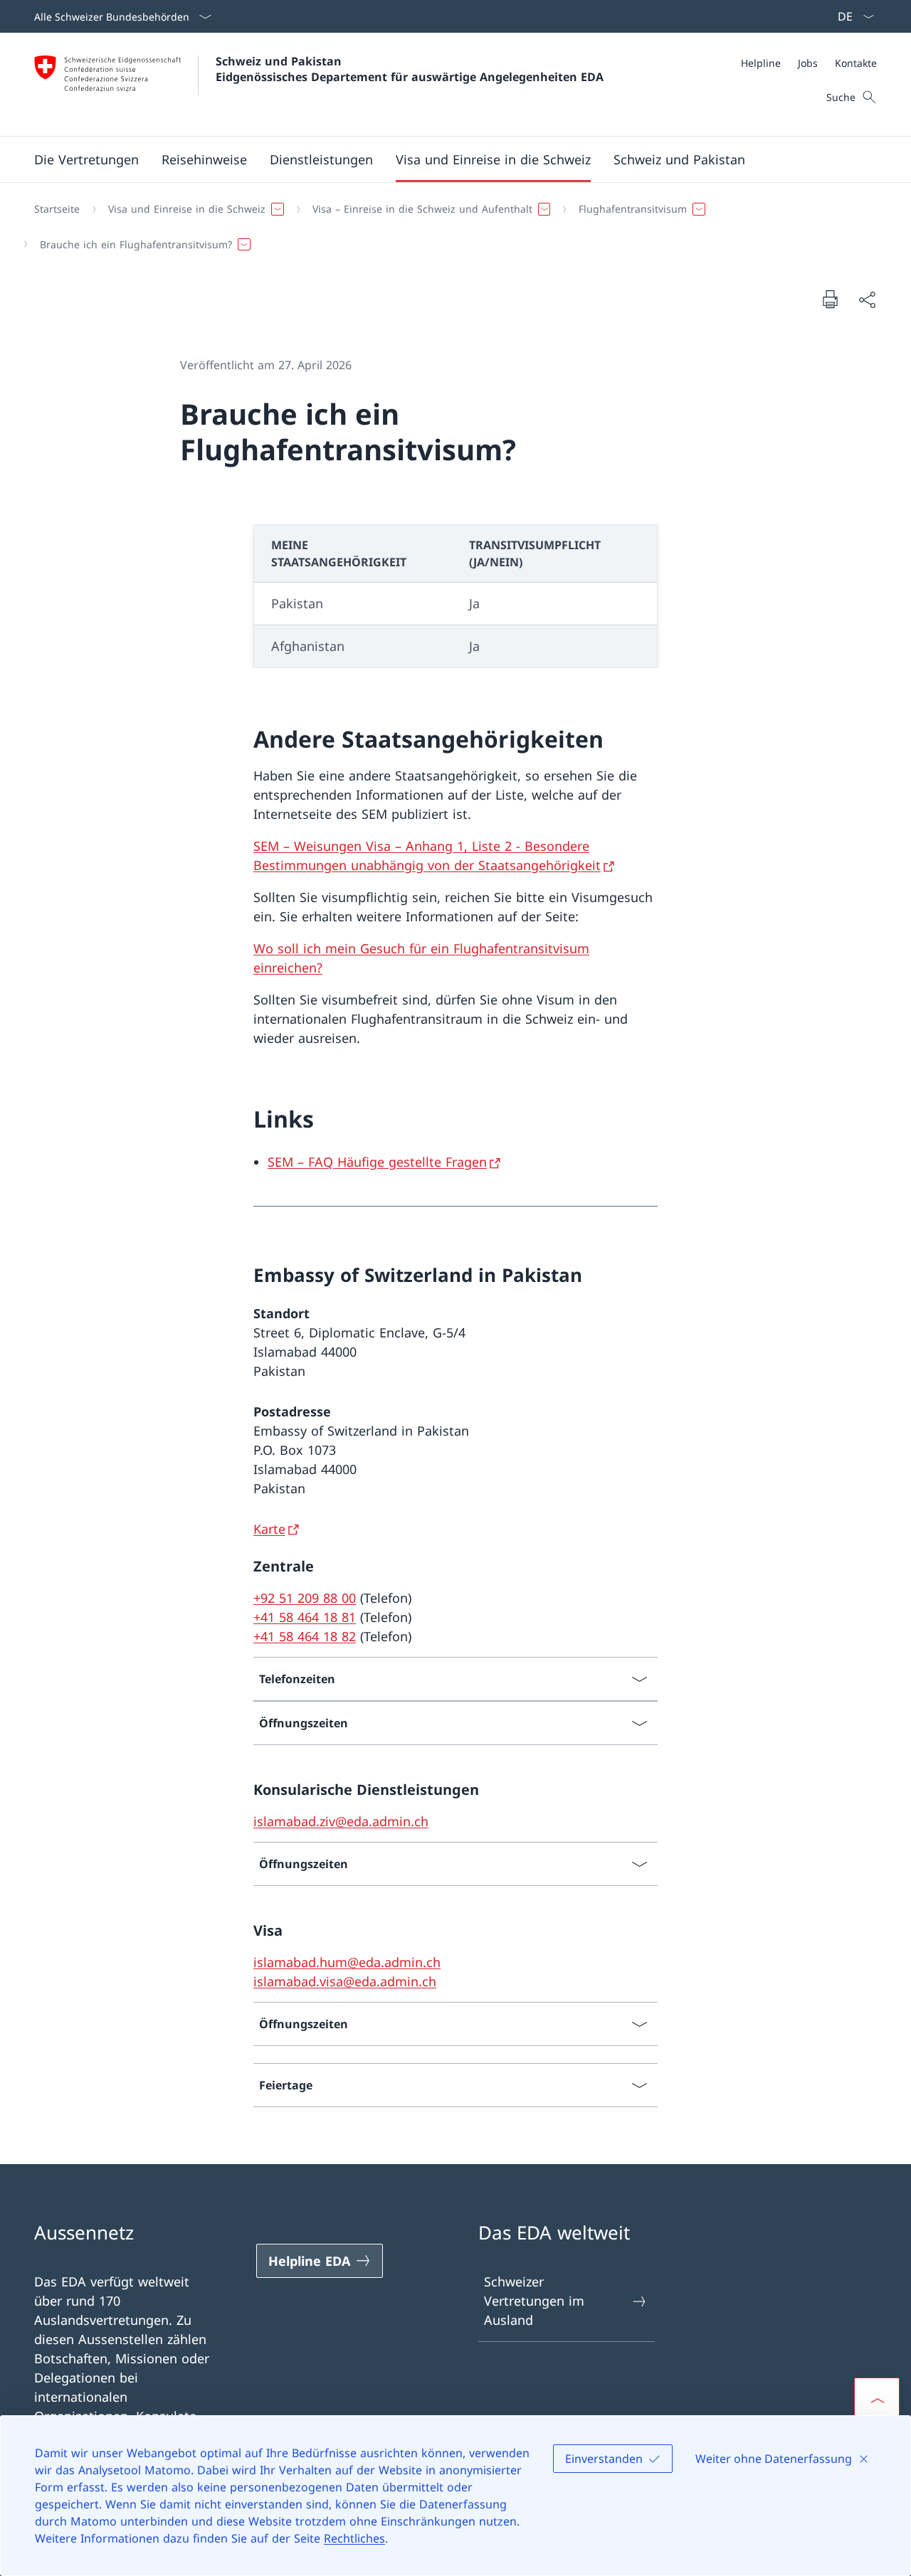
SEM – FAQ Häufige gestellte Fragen (377, 1162)
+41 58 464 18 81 (305, 1617)
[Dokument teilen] (867, 299)
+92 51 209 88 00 (305, 1598)
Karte (269, 1529)
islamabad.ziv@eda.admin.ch (341, 1821)
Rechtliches (354, 2538)
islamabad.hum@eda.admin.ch (347, 1962)
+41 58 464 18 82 (305, 1636)
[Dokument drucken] (830, 299)
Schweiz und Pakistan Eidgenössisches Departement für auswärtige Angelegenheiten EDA (410, 69)
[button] (86, 159)
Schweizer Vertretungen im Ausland (534, 2301)
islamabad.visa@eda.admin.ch (345, 1981)
